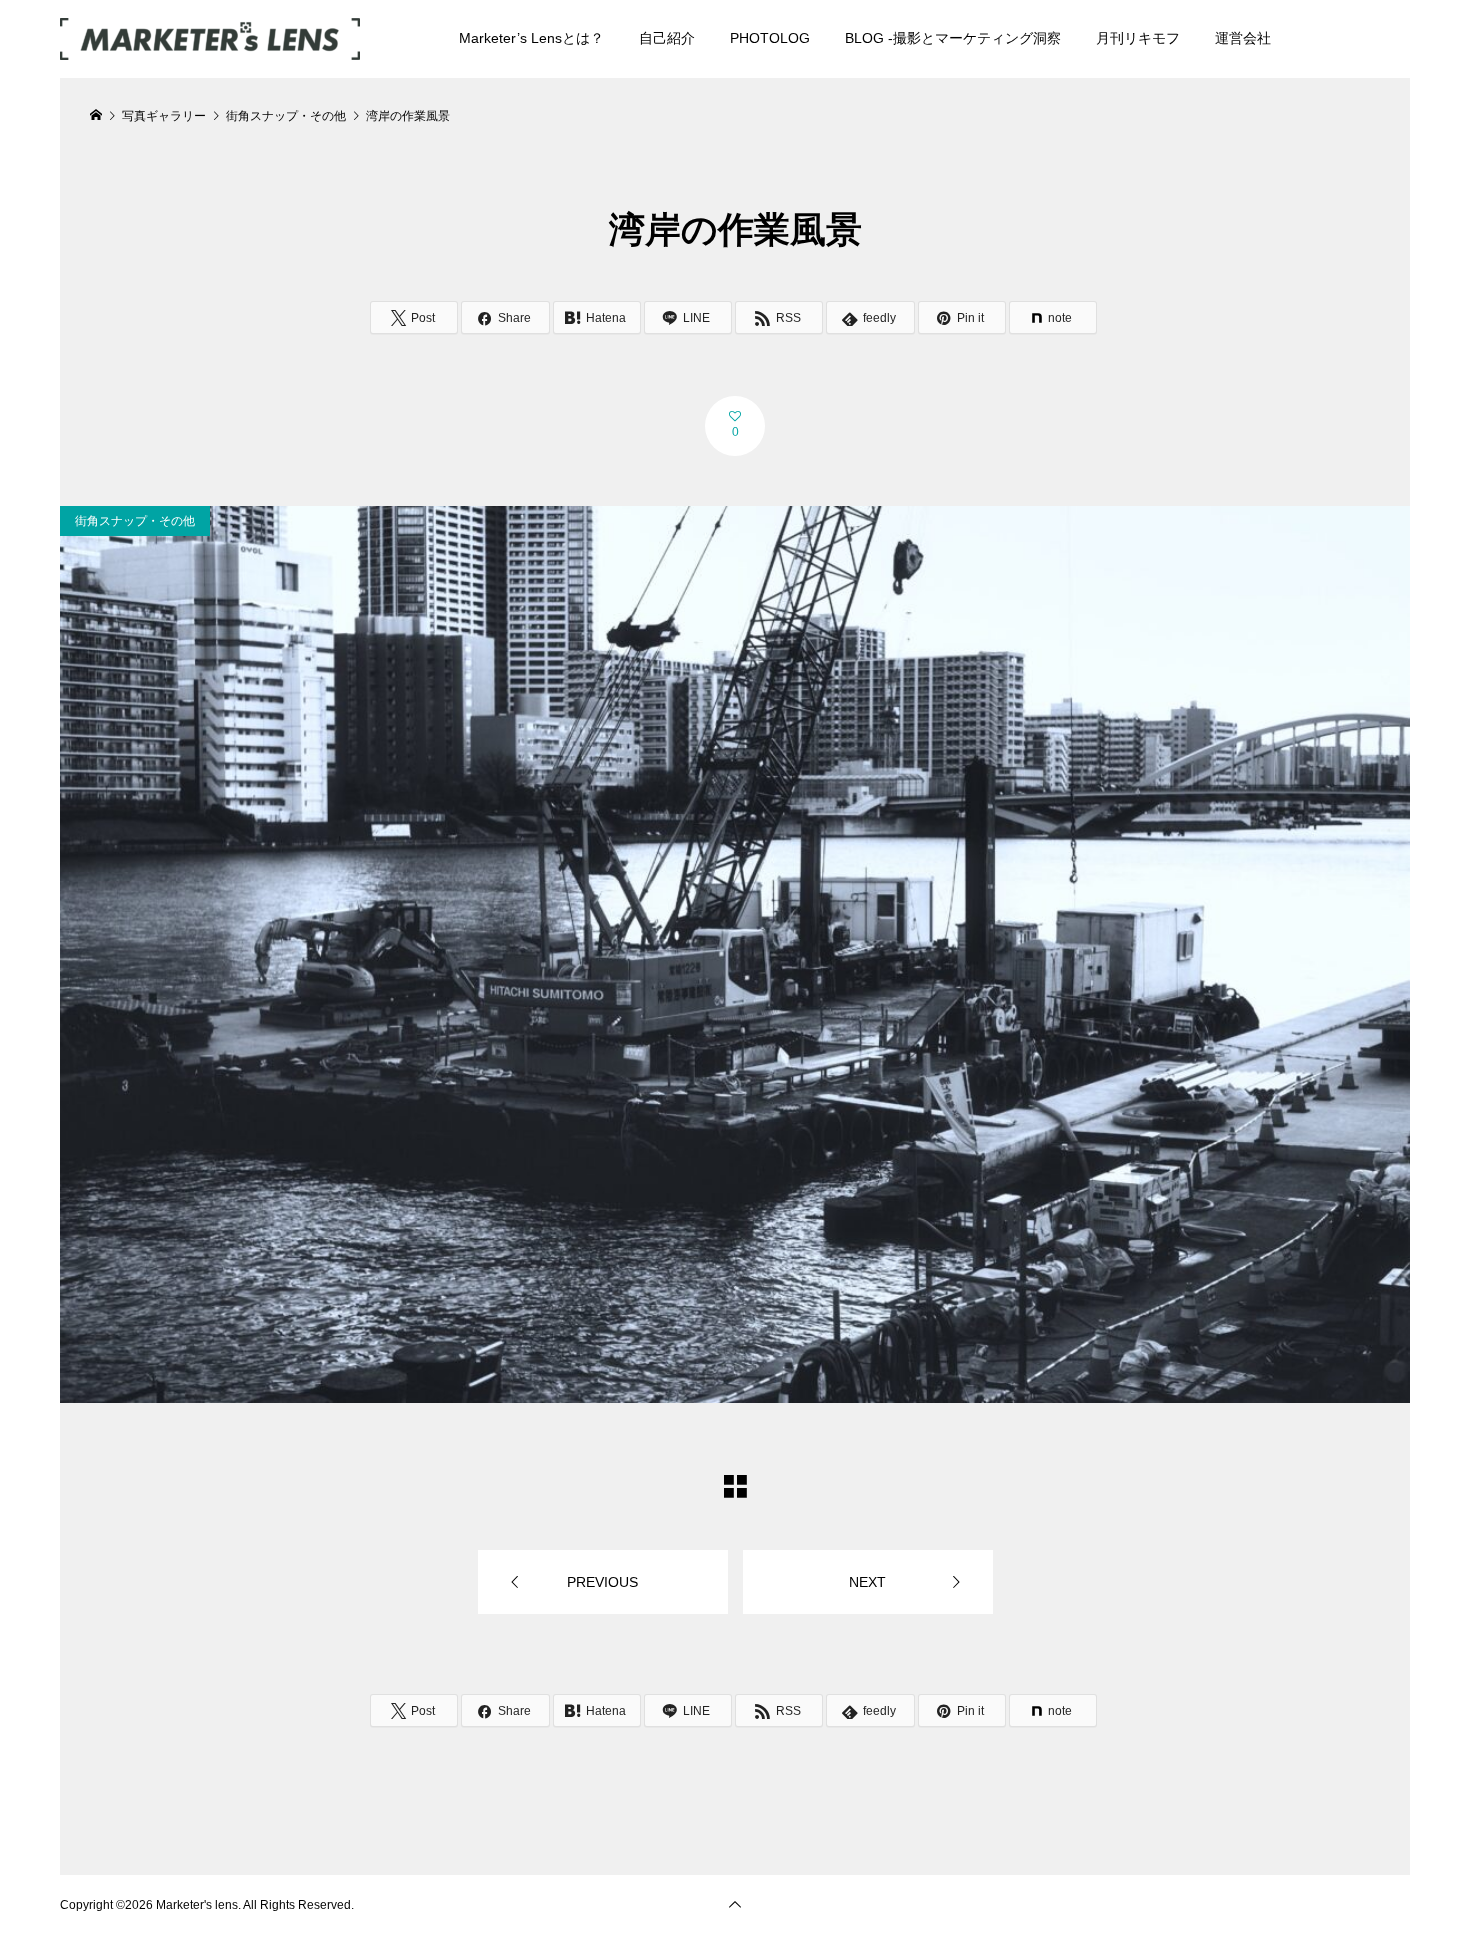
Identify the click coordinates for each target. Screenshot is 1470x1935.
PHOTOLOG (770, 38)
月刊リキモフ (1138, 38)
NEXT (867, 1582)
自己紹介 (667, 38)
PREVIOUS (602, 1582)
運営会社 (1243, 38)
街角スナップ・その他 (135, 521)
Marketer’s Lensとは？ (531, 38)
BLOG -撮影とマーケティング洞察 (953, 38)
